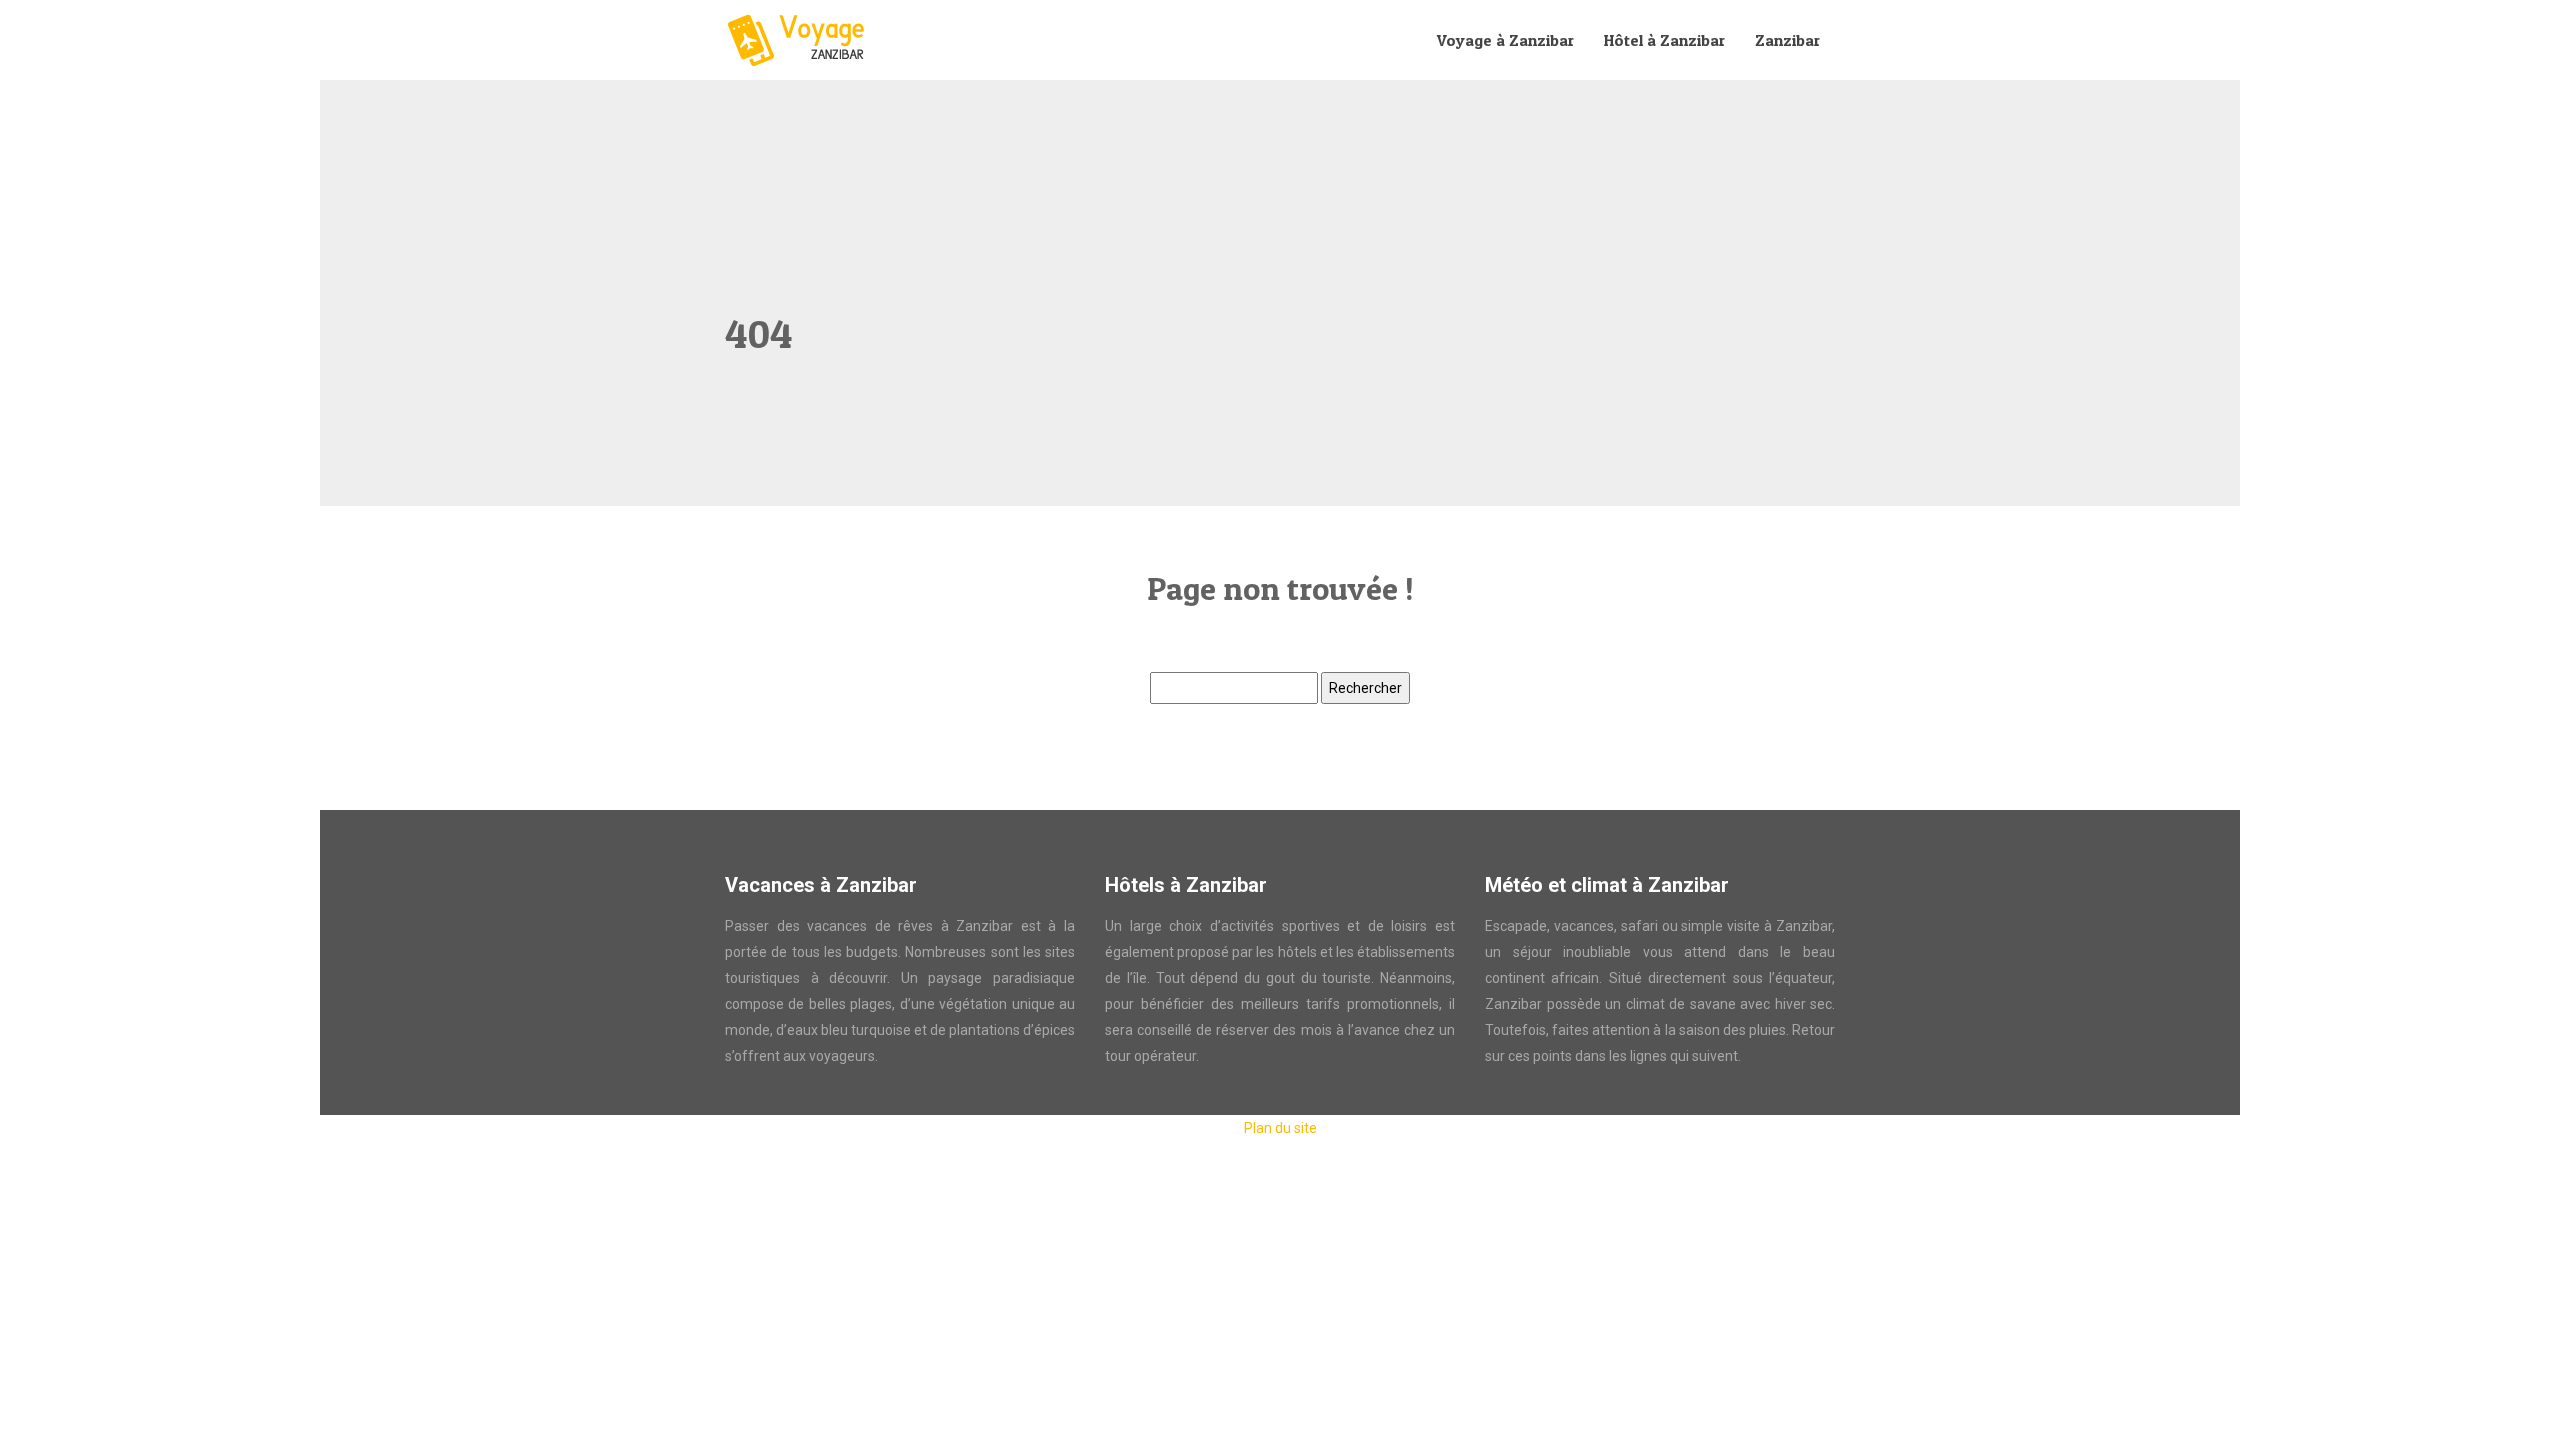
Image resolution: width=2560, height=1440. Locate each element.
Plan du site (1280, 1128)
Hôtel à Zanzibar (1664, 40)
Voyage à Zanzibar (1505, 40)
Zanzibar (1787, 40)
